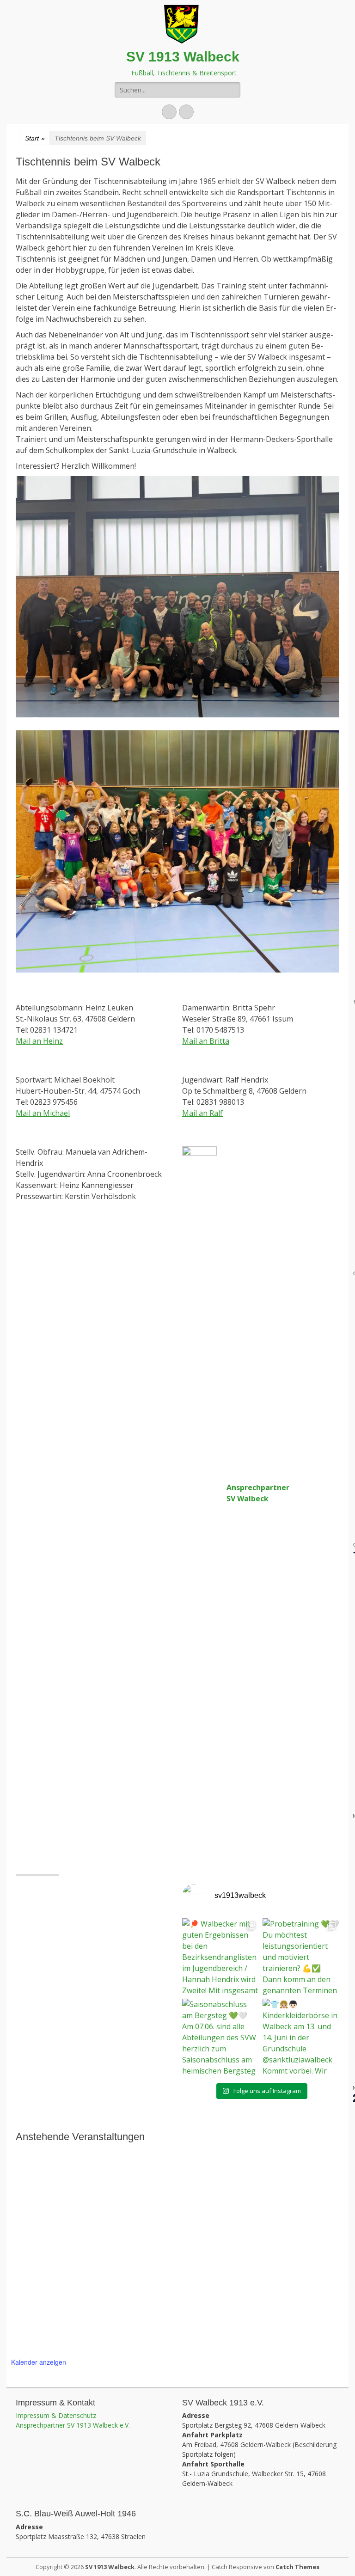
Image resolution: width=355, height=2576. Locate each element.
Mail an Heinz (39, 1041)
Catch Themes (297, 2567)
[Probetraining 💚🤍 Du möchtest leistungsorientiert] (301, 1957)
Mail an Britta (206, 1041)
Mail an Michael (43, 1113)
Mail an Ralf (202, 1113)
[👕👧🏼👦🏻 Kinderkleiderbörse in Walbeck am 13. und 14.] (301, 2037)
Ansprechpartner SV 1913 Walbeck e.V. (73, 2425)
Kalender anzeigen (39, 2362)
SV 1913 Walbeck (183, 57)
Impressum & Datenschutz (56, 2415)
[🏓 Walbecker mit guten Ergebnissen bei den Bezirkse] (220, 1957)
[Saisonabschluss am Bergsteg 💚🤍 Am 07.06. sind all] (220, 2037)
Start (35, 138)
